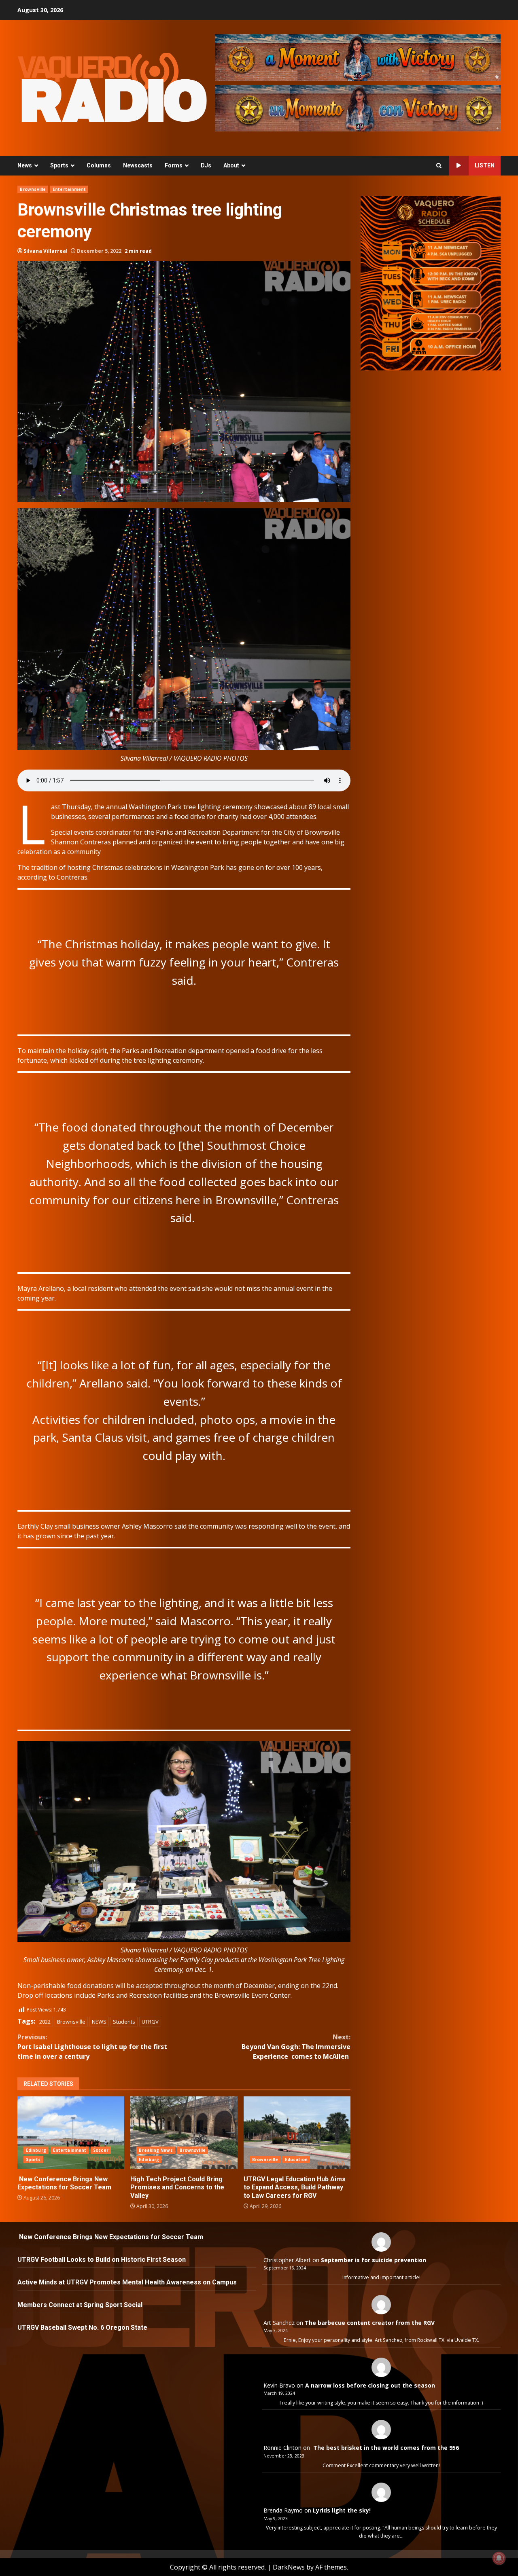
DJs (206, 165)
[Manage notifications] (499, 2558)
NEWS (99, 2022)
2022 (45, 2022)
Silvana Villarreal (46, 251)
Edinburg (36, 2150)
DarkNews (289, 2567)
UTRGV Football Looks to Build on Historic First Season (102, 2260)
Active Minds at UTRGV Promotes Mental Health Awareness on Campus (127, 2282)
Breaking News (156, 2150)
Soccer (101, 2150)
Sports (59, 165)
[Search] (439, 166)
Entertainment (69, 189)
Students (124, 2022)
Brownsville (33, 189)
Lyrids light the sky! (342, 2510)
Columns (99, 165)
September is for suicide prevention (374, 2260)
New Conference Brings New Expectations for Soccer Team (71, 2133)
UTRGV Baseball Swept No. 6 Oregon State (83, 2327)
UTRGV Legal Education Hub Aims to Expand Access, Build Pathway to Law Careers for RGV (297, 2133)
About (231, 165)
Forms (174, 165)
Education (296, 2159)
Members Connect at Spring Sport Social (81, 2305)
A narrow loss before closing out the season (370, 2385)
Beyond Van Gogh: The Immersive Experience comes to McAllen (296, 2047)
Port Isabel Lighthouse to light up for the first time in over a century (92, 2047)
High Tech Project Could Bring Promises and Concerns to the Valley (184, 2133)
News (25, 165)
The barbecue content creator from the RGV (370, 2323)
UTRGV (150, 2022)
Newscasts (138, 165)
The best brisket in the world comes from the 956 (385, 2448)
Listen (485, 165)
